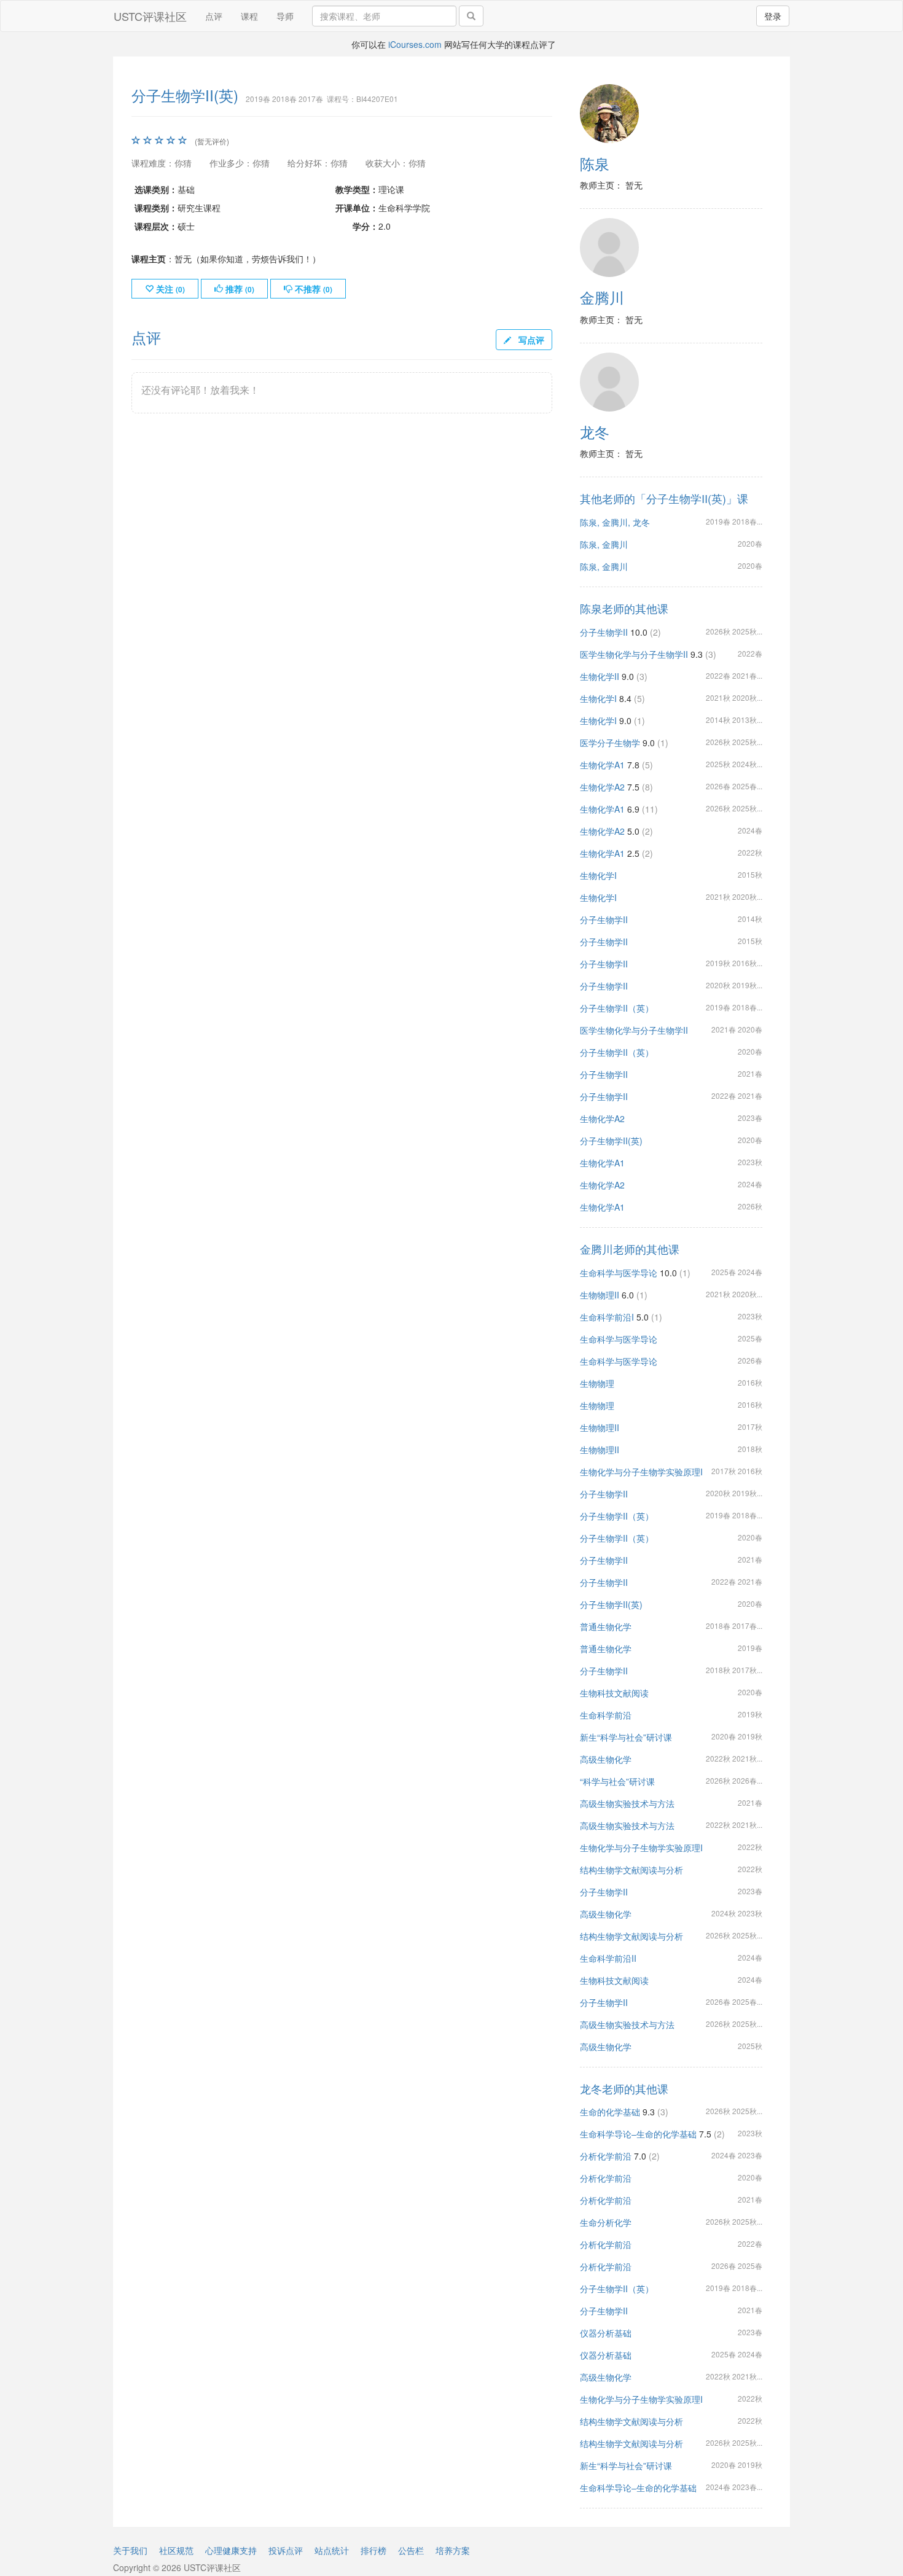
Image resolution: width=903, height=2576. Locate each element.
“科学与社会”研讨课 (617, 1781)
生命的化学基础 (610, 2112)
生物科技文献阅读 (614, 1693)
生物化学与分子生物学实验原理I (641, 1472)
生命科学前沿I (607, 1317)
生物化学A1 (602, 765)
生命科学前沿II (608, 1958)
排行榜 (373, 2550)
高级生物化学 (606, 1759)
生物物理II (600, 1295)
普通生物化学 (606, 1626)
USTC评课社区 (150, 16)
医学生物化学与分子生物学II (634, 654)
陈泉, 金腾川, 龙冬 (615, 522)
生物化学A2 (602, 787)
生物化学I (598, 698)
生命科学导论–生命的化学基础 (638, 2134)
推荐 (239, 289)
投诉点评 (286, 2550)
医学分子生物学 (610, 743)
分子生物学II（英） (617, 1008)
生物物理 (597, 1383)
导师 (285, 16)
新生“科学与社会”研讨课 (626, 1737)
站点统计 (332, 2550)
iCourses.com (415, 44)
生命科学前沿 (606, 1715)
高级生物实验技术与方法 (627, 1803)
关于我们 (130, 2550)
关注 (169, 289)
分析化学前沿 (606, 2156)
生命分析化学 (606, 2222)
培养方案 (453, 2550)
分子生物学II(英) (611, 1141)
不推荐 (312, 289)
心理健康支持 (231, 2550)
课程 (249, 16)
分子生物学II (604, 632)
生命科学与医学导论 (619, 1273)
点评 (214, 16)
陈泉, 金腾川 (604, 544)
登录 (773, 16)
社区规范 (176, 2550)
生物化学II (600, 676)
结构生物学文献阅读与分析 (631, 1870)
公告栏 (411, 2550)
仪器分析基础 (606, 2333)
